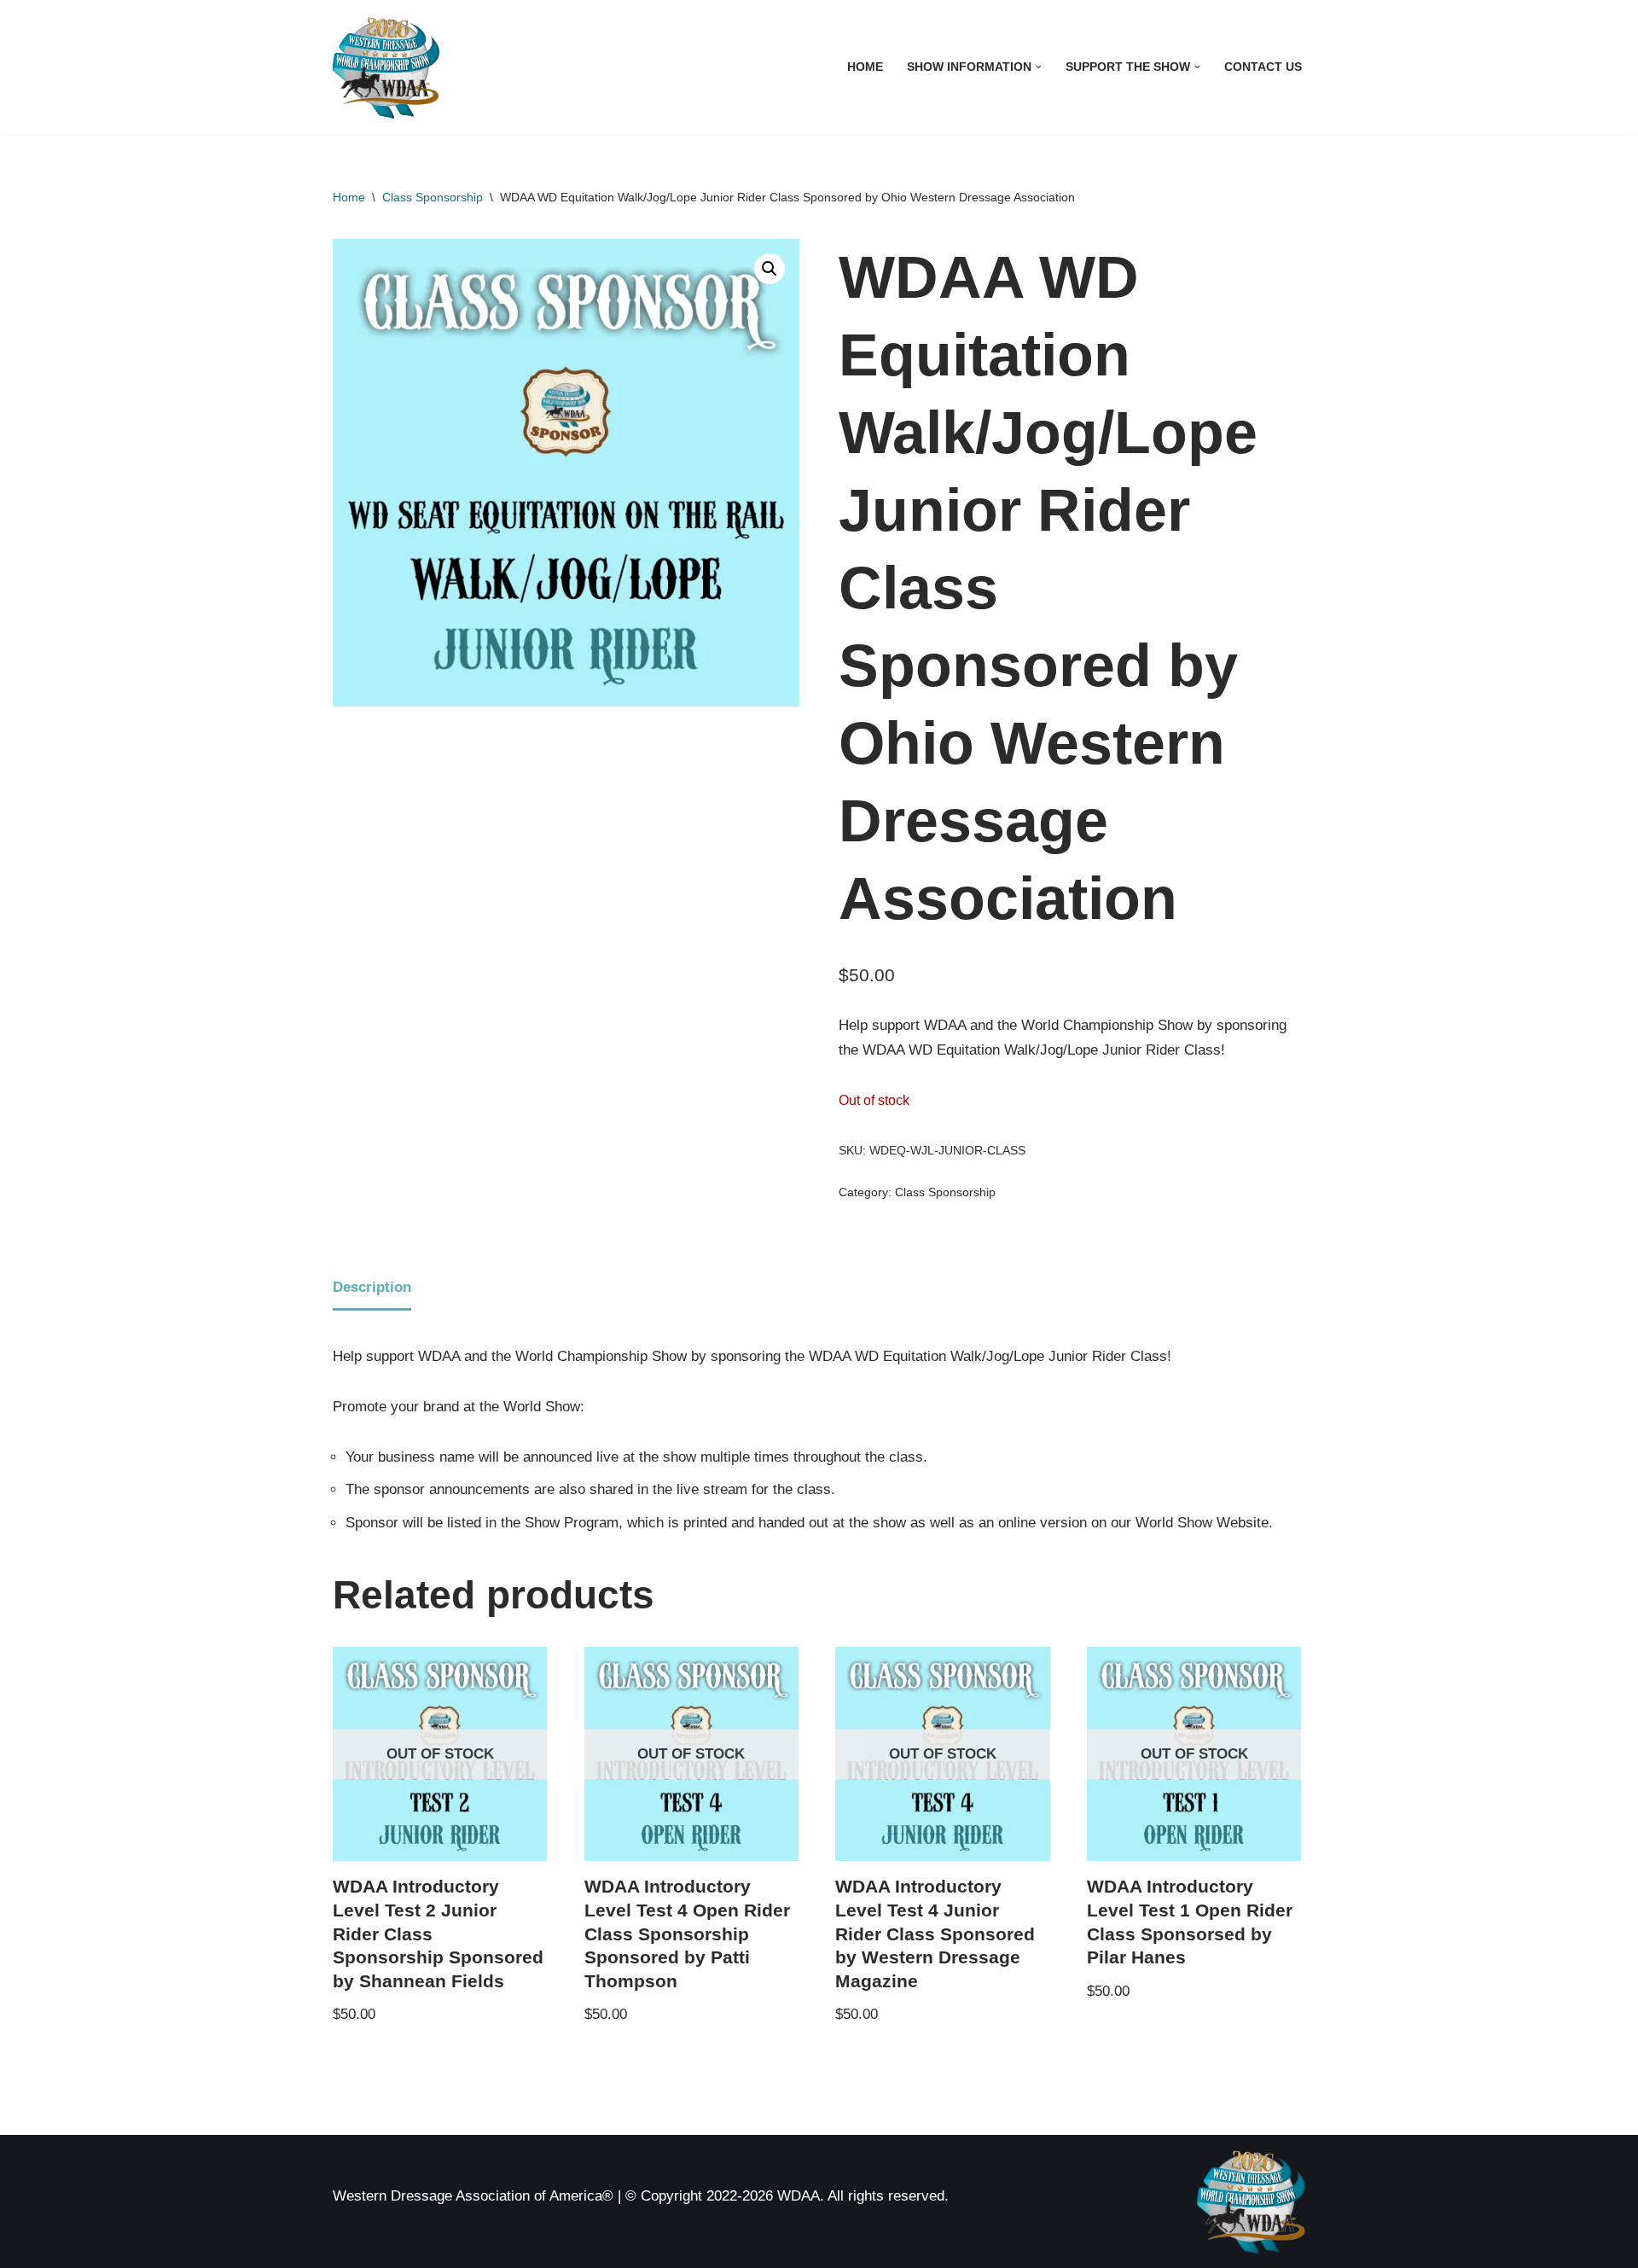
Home (865, 67)
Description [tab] (372, 1287)
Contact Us (1263, 67)
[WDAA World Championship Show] (386, 67)
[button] (1039, 67)
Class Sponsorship (433, 197)
